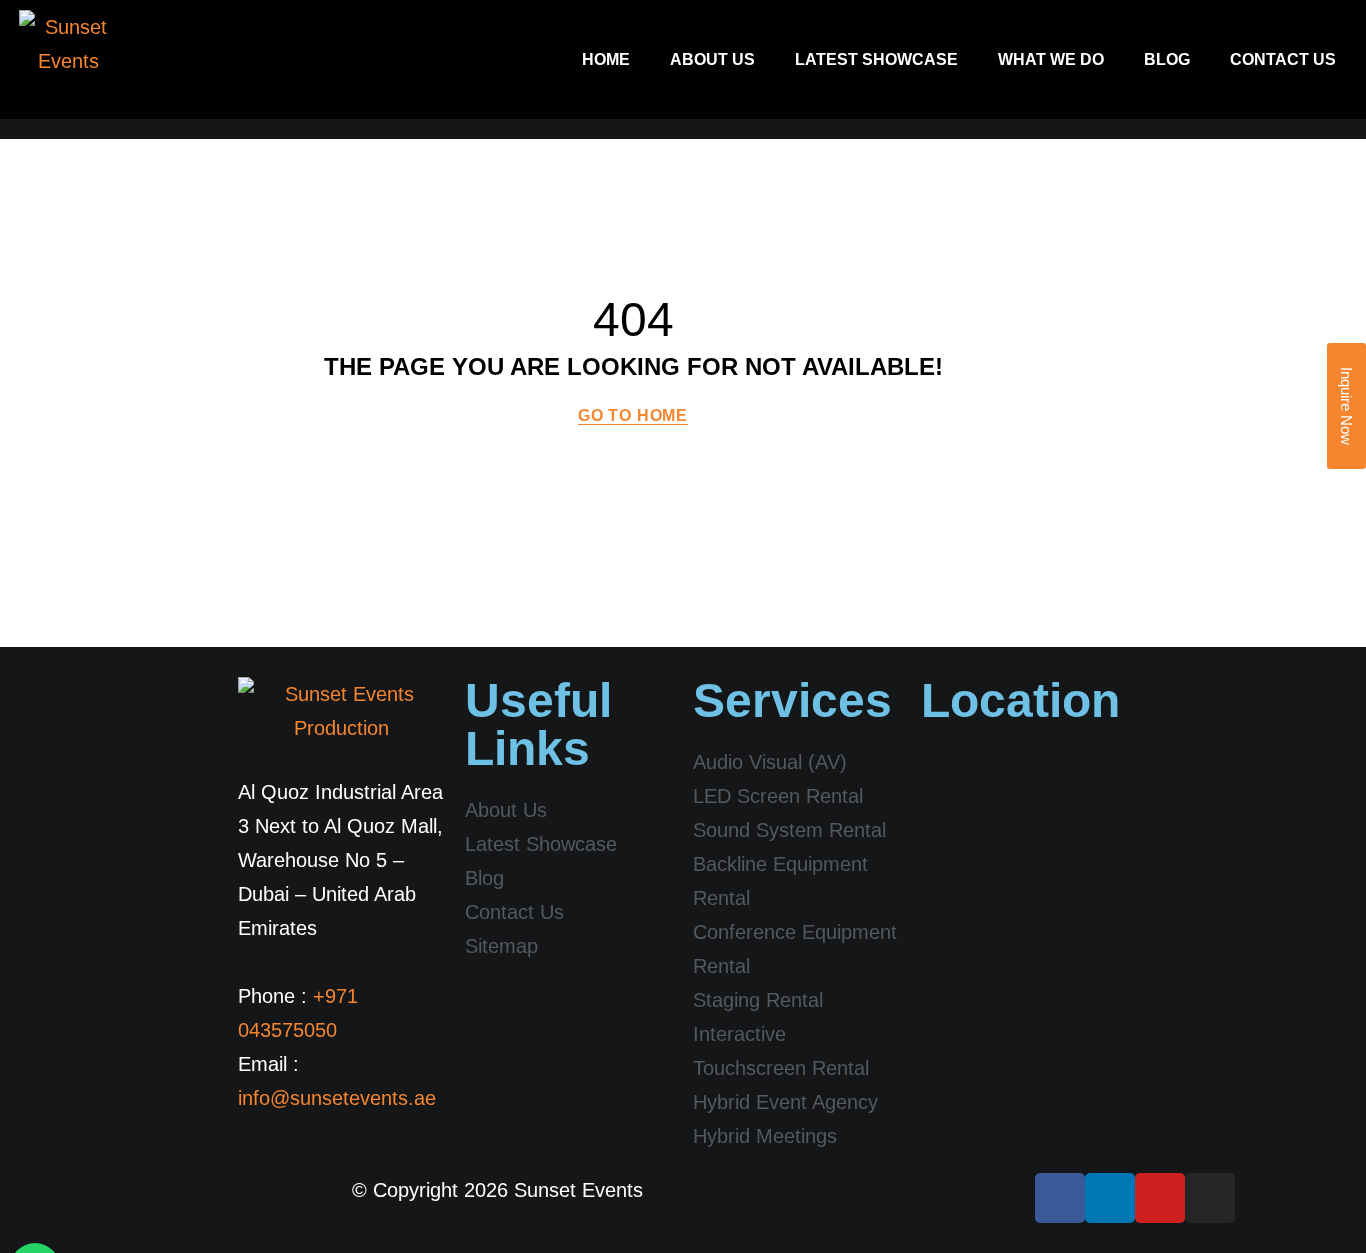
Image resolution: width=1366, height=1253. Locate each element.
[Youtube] (1160, 1198)
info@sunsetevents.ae (337, 1098)
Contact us (1283, 59)
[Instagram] (1210, 1198)
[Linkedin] (1110, 1198)
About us (712, 59)
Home (606, 59)
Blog (1167, 59)
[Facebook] (1060, 1198)
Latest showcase (876, 59)
